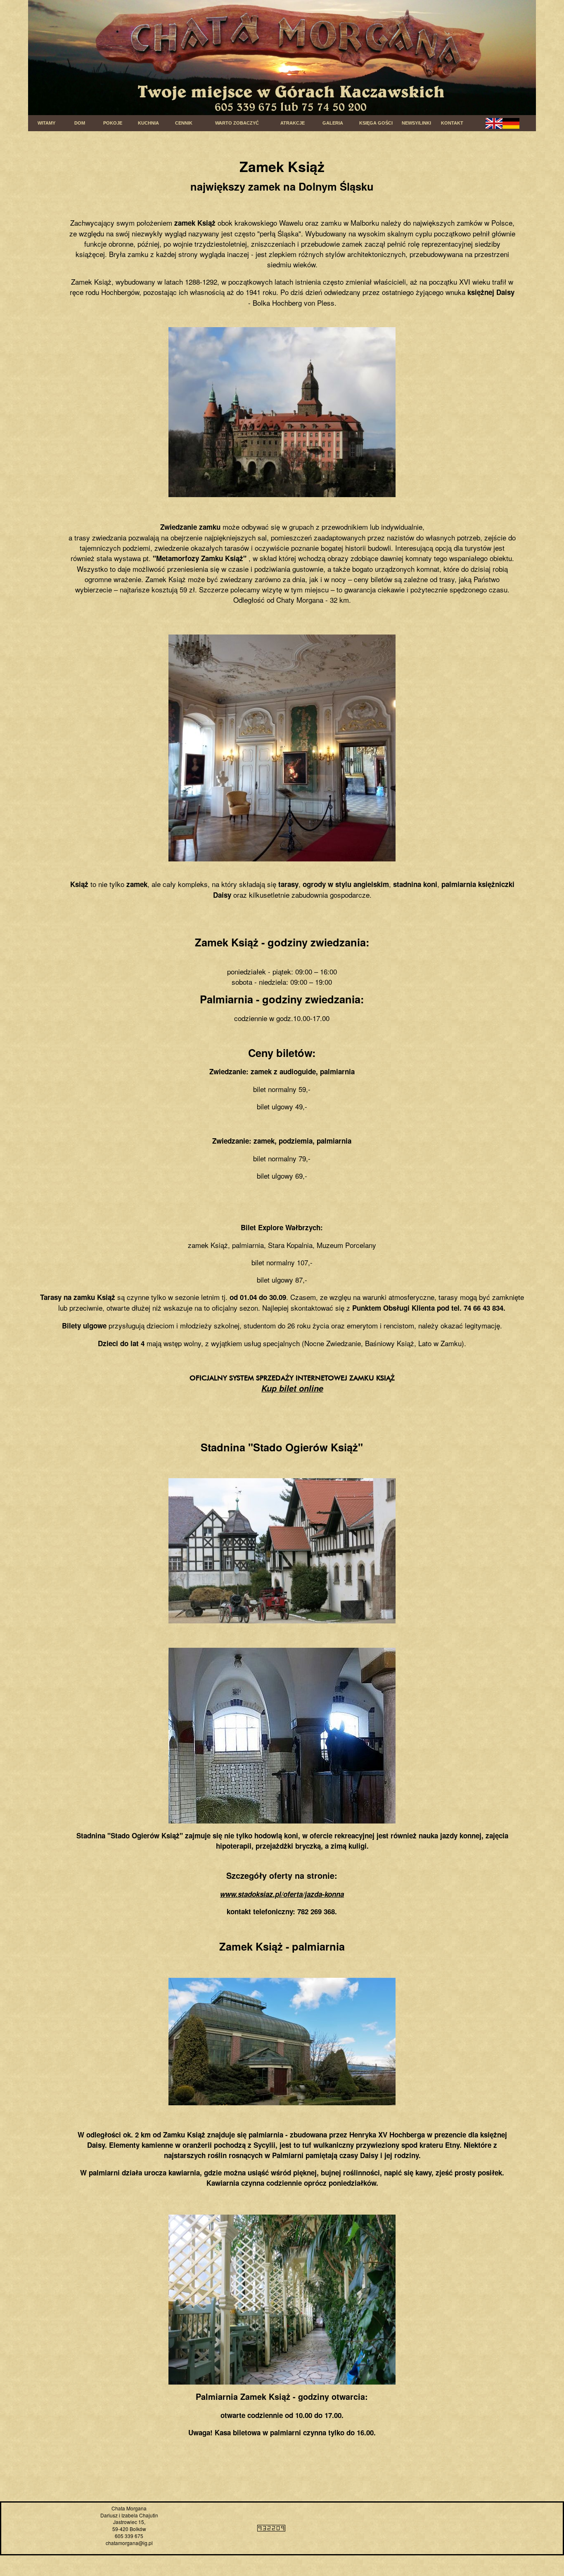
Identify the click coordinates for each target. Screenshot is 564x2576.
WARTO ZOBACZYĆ (237, 123)
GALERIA (333, 123)
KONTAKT (452, 123)
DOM (80, 123)
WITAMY (46, 123)
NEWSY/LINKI (416, 123)
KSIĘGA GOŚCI (376, 123)
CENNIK (184, 123)
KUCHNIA (148, 123)
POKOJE (113, 123)
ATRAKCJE (293, 123)
